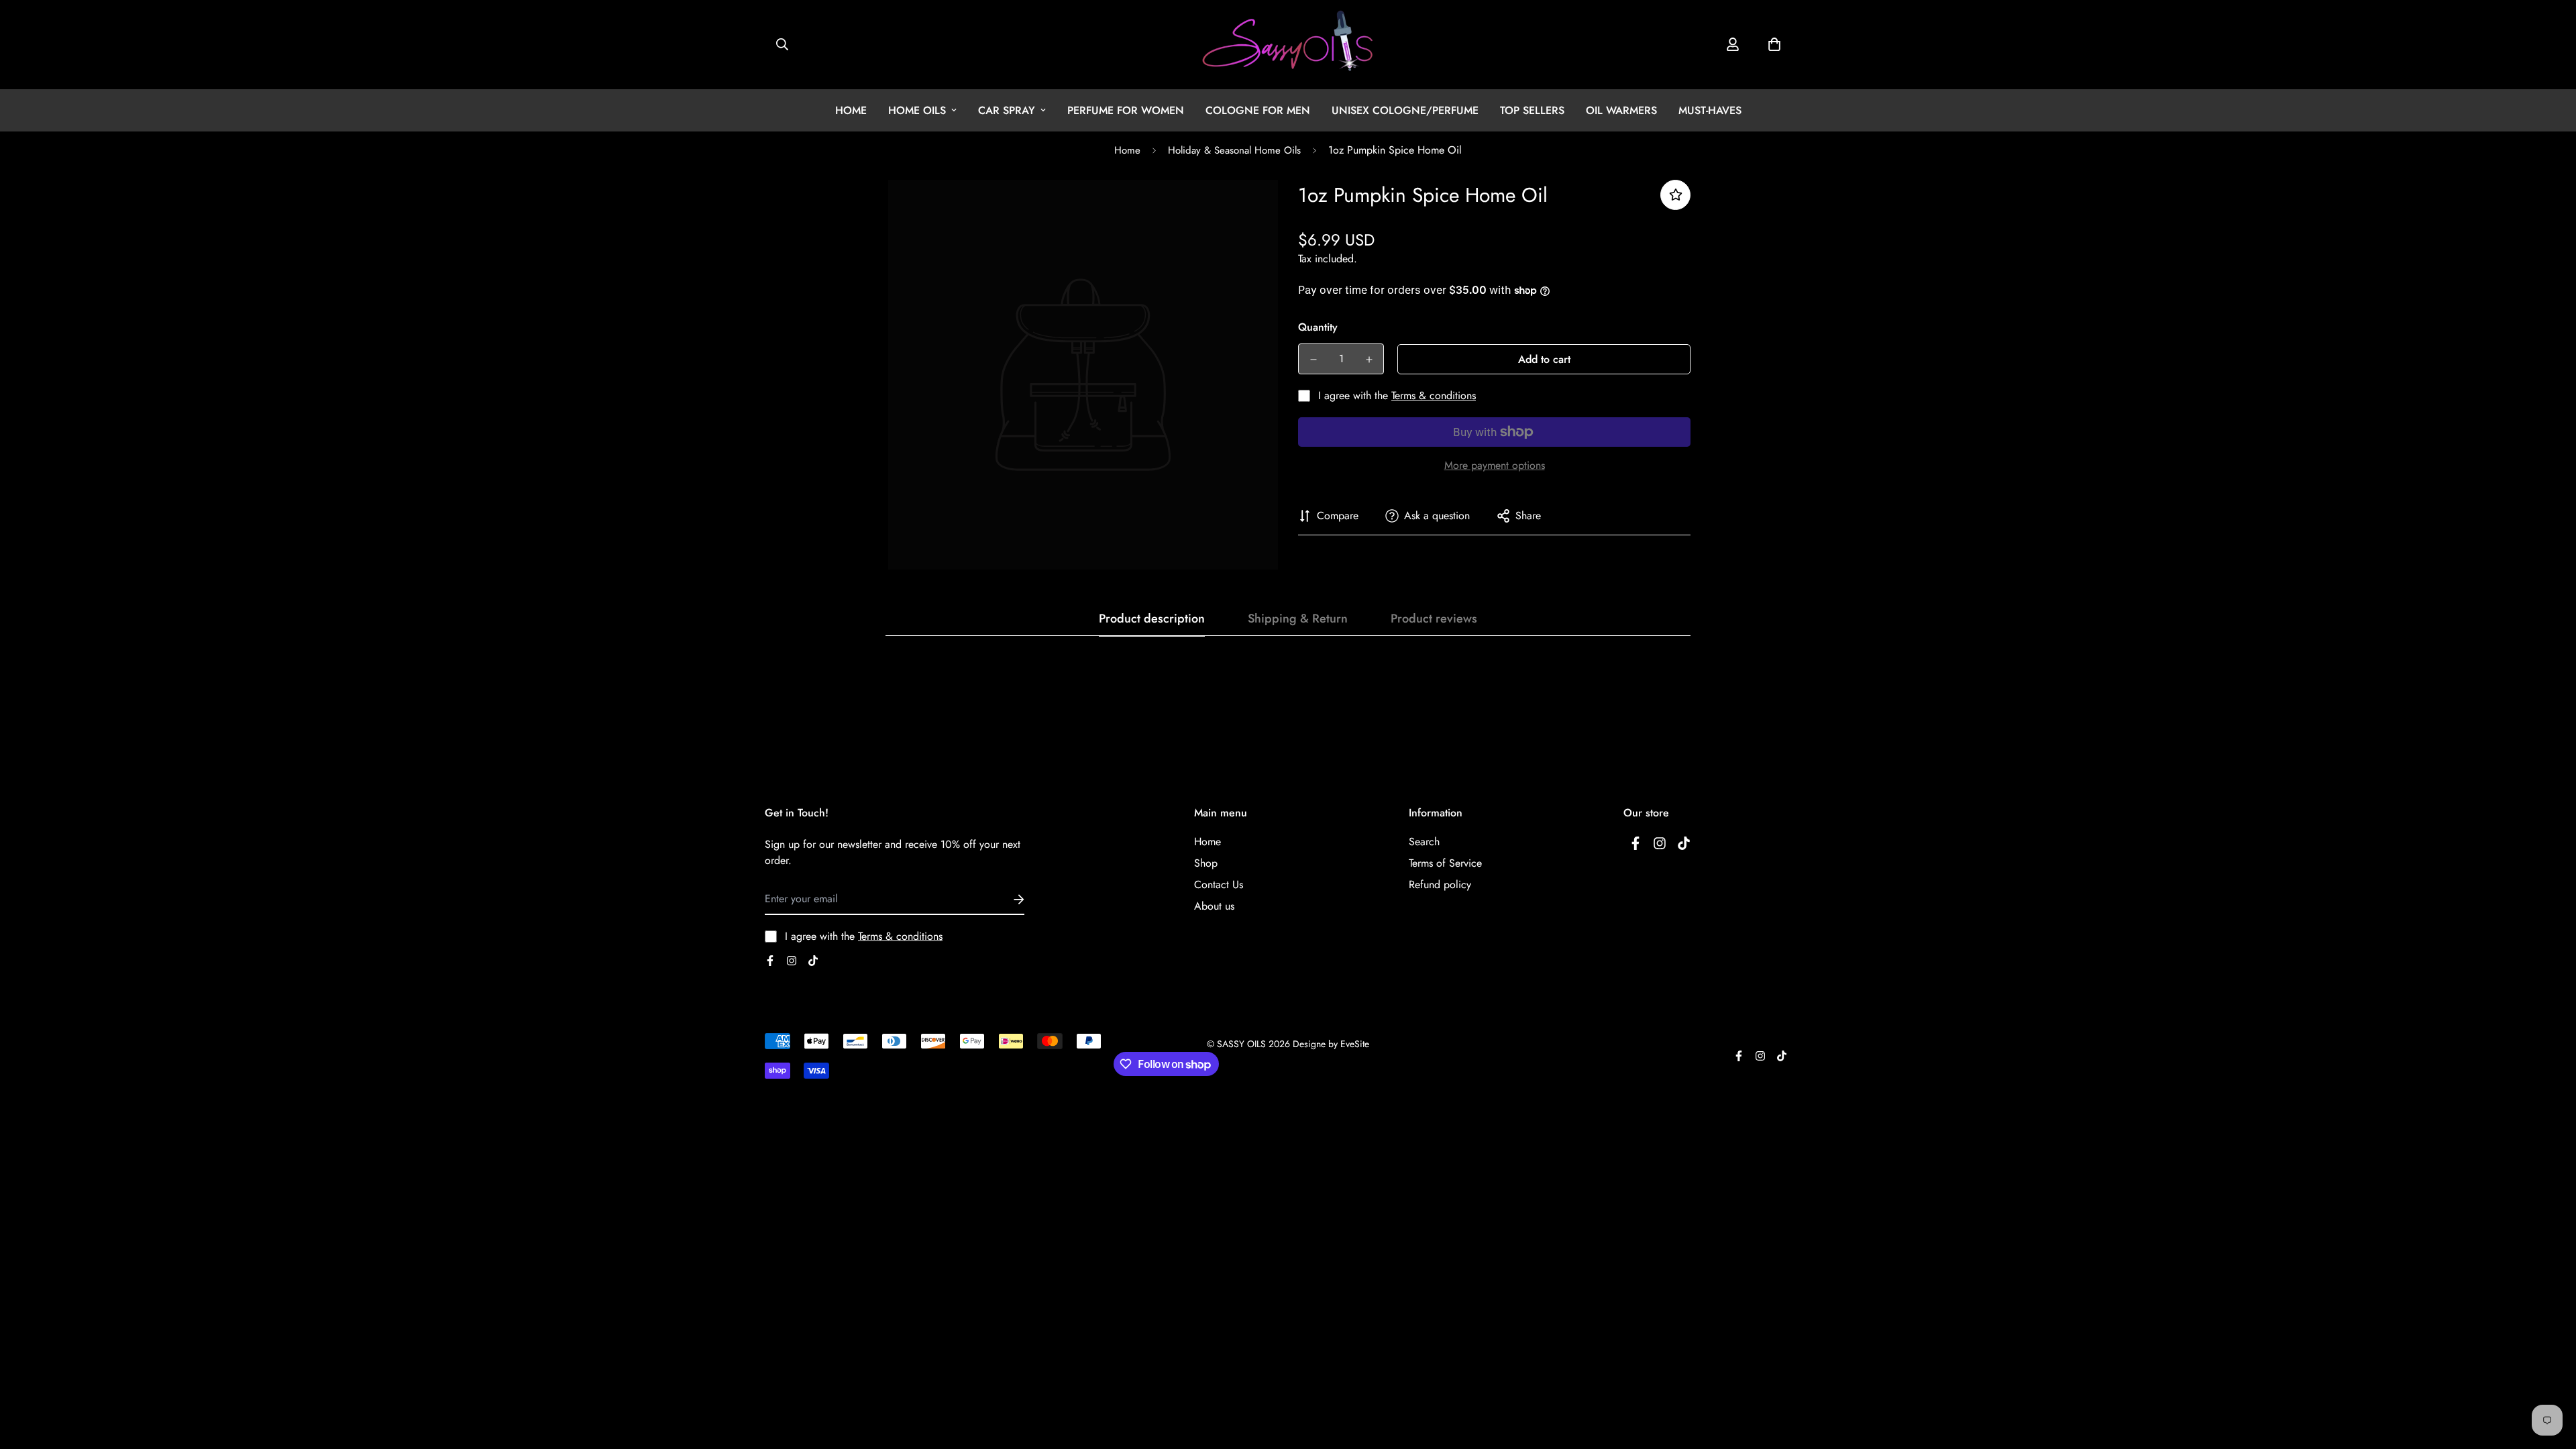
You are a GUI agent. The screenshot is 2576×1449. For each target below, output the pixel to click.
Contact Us (1219, 884)
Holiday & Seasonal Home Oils (1234, 150)
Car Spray (1007, 110)
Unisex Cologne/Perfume (1405, 110)
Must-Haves (1710, 110)
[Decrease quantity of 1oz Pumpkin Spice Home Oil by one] (1313, 360)
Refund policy (1440, 884)
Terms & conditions (1434, 395)
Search (1424, 842)
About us (1214, 906)
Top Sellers (1532, 110)
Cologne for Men (1258, 110)
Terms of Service (1445, 863)
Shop (1206, 863)
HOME (851, 110)
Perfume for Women (1126, 110)
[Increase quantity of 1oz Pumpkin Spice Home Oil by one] (1369, 360)
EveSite (1355, 1044)
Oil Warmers (1621, 110)
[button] (1774, 44)
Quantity (1318, 327)
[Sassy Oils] (1288, 45)
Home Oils (917, 110)
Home (1127, 150)
